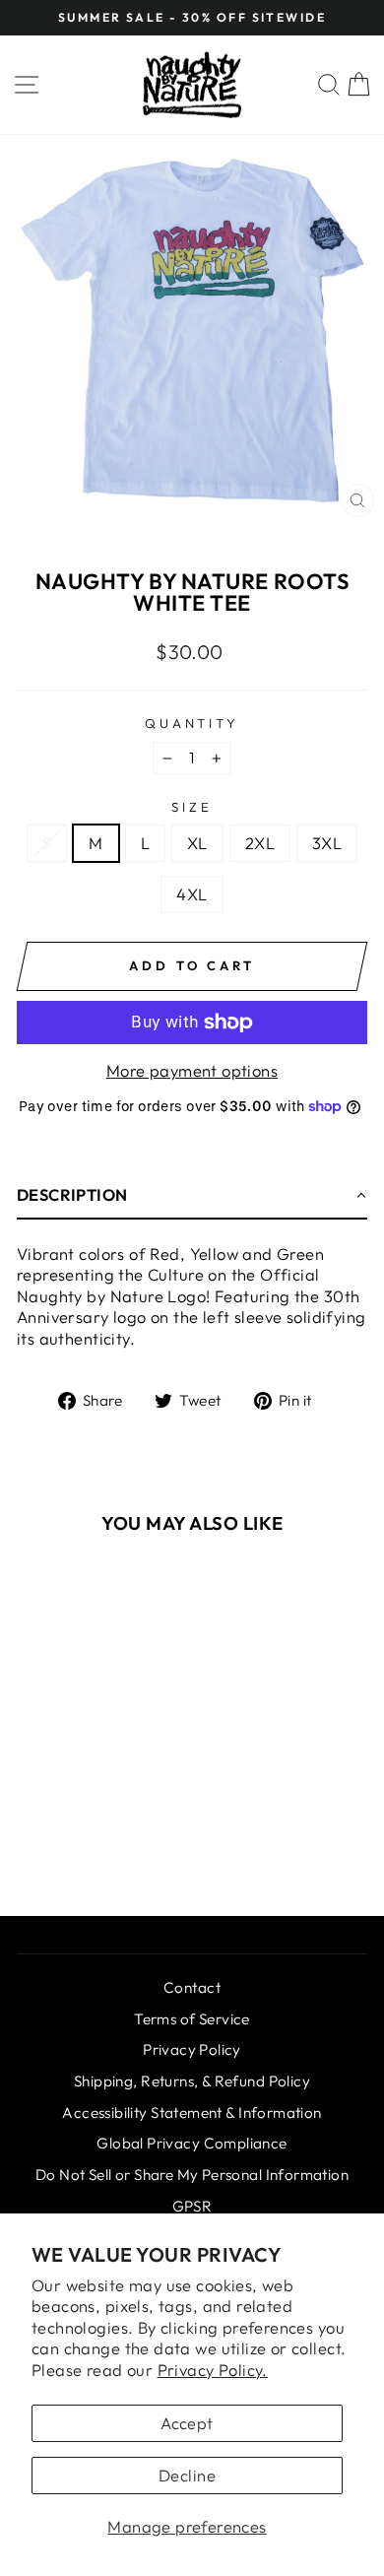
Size (192, 807)
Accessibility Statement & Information (192, 2113)
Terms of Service (192, 2019)
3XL (327, 843)
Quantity (192, 723)
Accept (187, 2423)
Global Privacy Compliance (192, 2143)
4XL (192, 894)
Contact (192, 1987)
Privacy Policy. (213, 2370)
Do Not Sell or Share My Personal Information (192, 2175)
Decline (187, 2475)
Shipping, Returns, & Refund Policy (192, 2081)
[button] (192, 1196)
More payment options (192, 1070)
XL (197, 843)
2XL (260, 843)
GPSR (192, 2206)
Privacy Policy (192, 2049)
